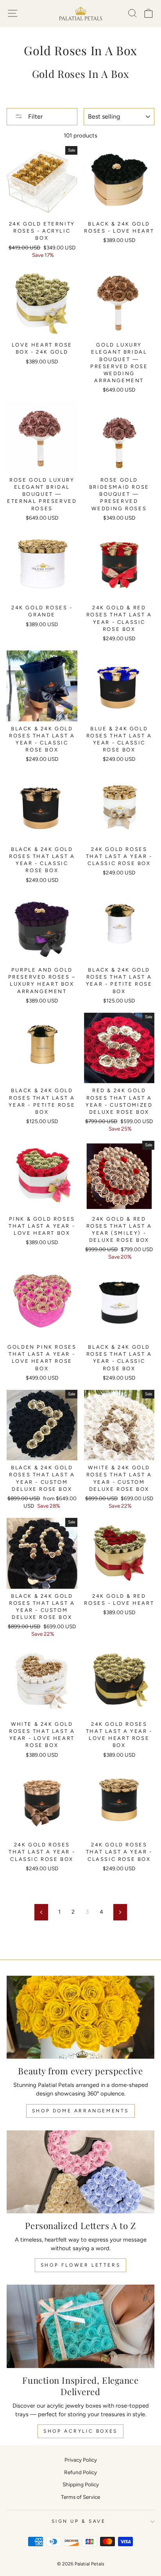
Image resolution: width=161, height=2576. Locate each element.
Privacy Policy (81, 2460)
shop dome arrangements (80, 2111)
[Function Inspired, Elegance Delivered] (80, 2326)
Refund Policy (80, 2472)
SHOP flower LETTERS (80, 2265)
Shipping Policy (81, 2484)
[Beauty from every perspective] (80, 2017)
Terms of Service (80, 2497)
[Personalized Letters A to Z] (80, 2172)
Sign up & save (79, 2521)
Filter (35, 117)
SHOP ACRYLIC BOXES (80, 2431)
